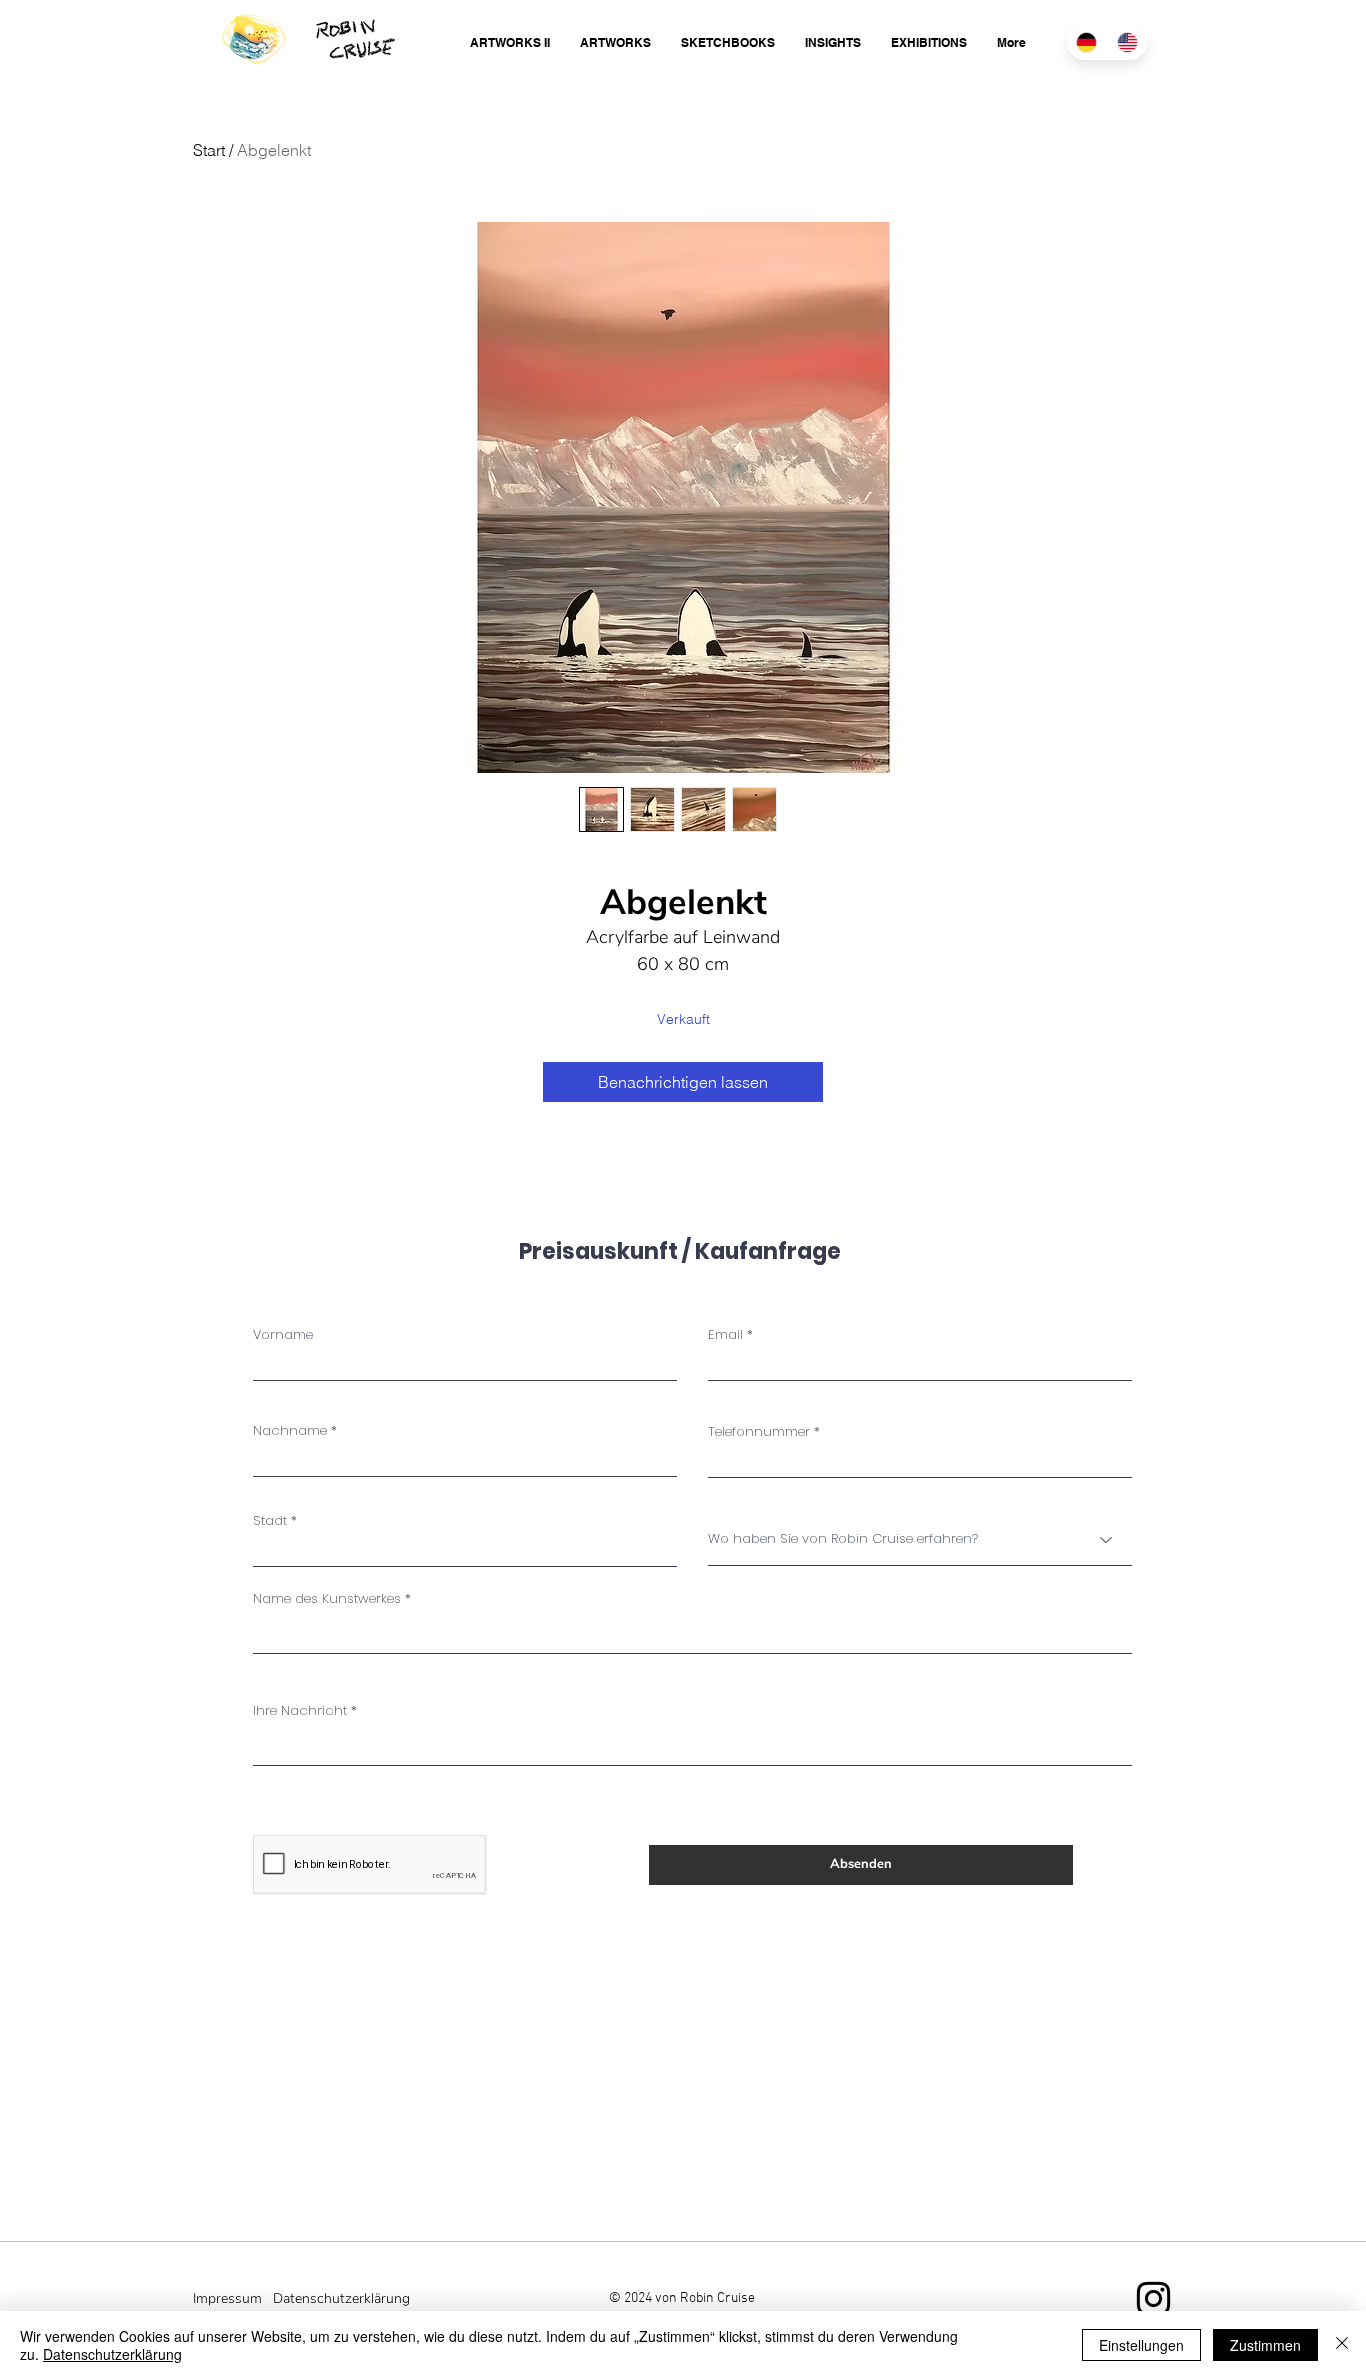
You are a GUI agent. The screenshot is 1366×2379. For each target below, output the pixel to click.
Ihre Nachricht (300, 1710)
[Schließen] (1342, 2345)
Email (725, 1334)
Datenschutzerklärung (112, 2354)
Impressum (227, 2298)
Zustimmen (1265, 2345)
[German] (1087, 42)
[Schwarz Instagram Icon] (1153, 2298)
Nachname (290, 1430)
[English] (1127, 42)
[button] (510, 42)
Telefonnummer (759, 1431)
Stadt (270, 1520)
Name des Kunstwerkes (327, 1598)
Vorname (283, 1334)
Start (209, 150)
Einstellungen (1141, 2345)
